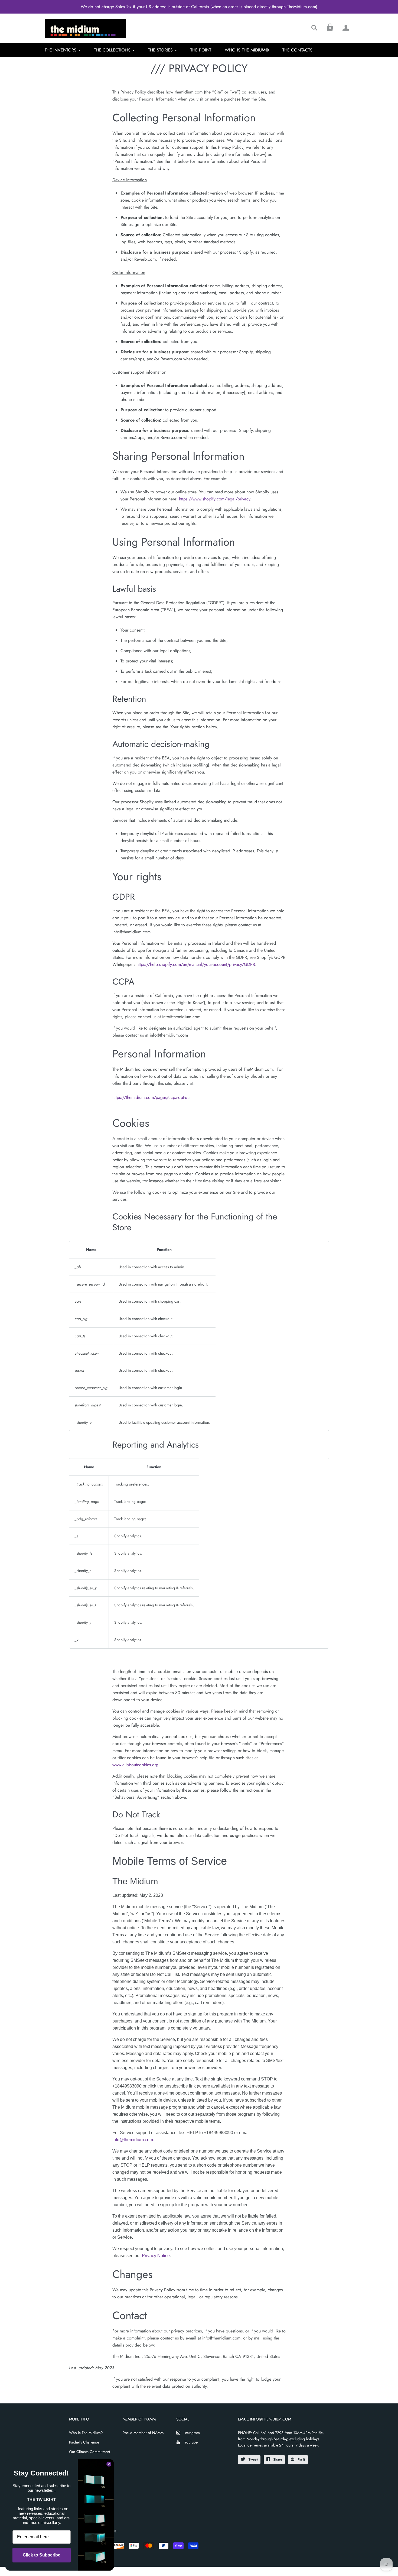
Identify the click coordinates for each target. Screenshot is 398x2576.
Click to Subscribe (42, 2555)
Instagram (192, 2433)
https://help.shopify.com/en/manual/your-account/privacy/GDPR (196, 964)
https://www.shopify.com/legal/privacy (215, 499)
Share (277, 2460)
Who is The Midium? (86, 2433)
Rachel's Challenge (84, 2442)
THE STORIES (160, 50)
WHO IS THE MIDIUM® (247, 50)
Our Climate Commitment (89, 2452)
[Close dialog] (109, 2464)
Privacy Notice (156, 2256)
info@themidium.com (133, 2140)
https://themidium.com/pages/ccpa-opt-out (151, 1097)
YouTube (191, 2442)
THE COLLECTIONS (112, 50)
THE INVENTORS (61, 50)
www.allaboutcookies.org (135, 1765)
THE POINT (201, 50)
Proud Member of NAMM (143, 2433)
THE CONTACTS (297, 50)
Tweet (253, 2460)
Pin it (301, 2460)
